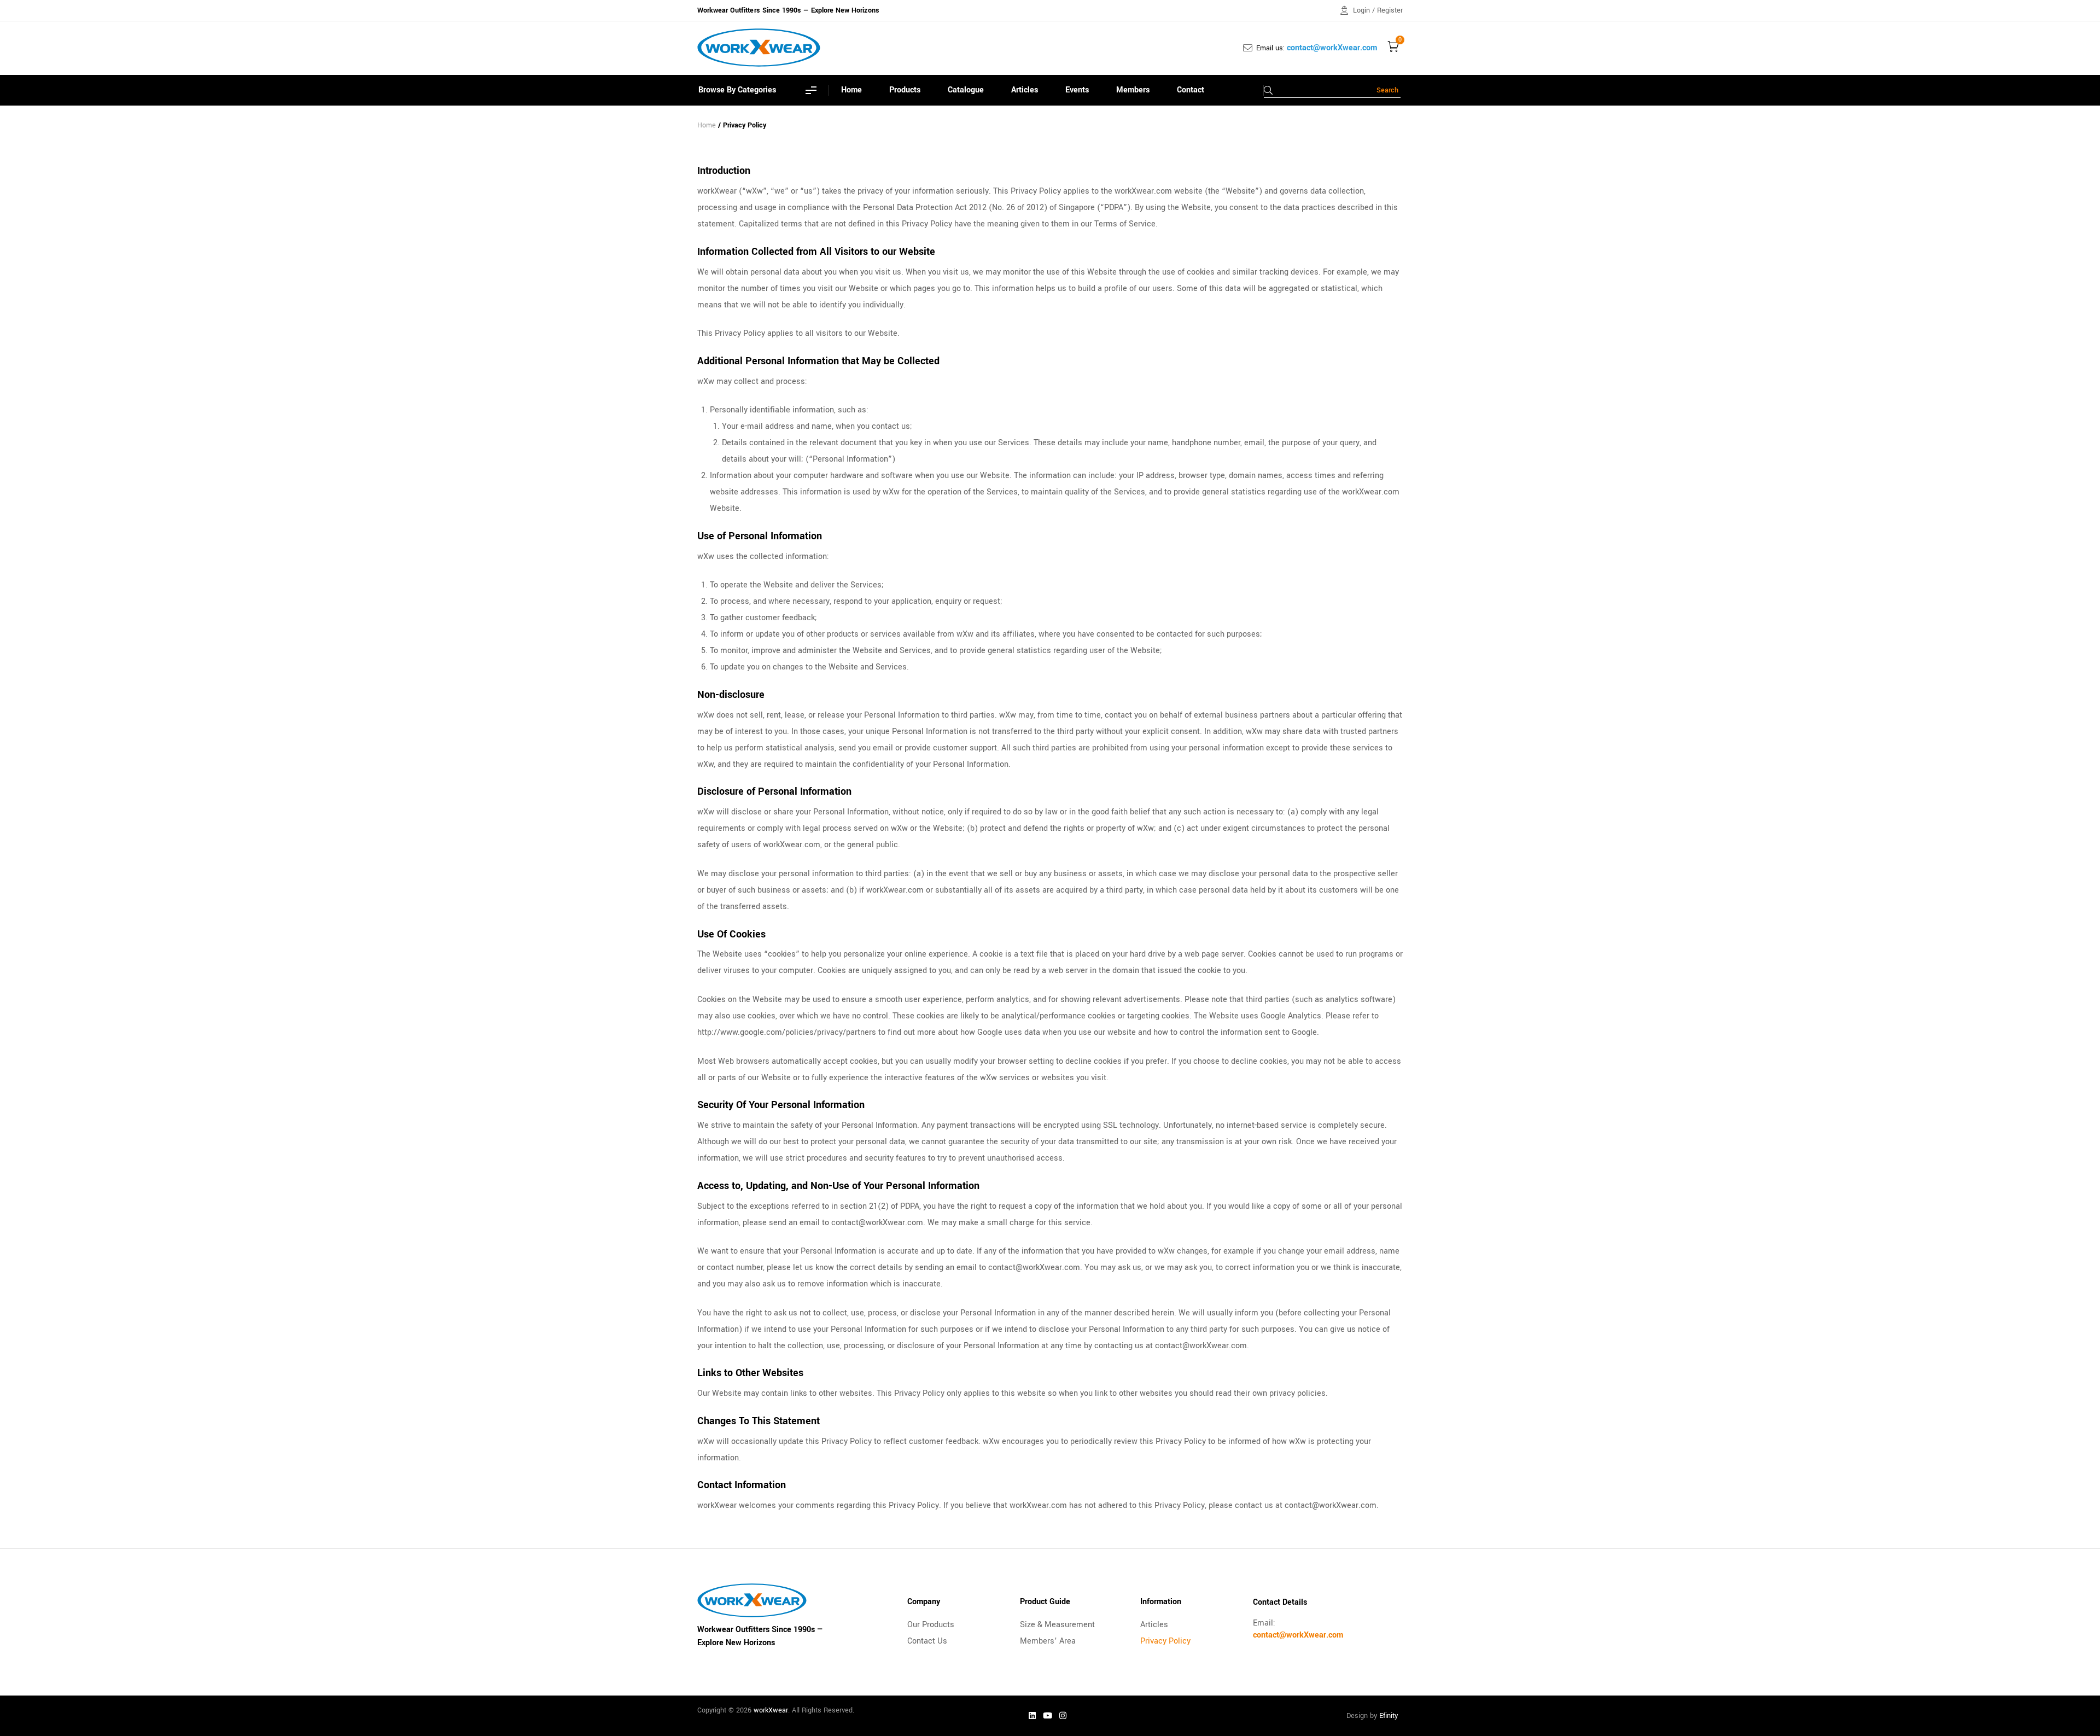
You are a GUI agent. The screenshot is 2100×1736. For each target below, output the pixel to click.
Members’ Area (1048, 1641)
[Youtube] (1048, 1716)
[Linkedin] (1032, 1716)
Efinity (1389, 1716)
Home (707, 125)
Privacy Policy (1165, 1641)
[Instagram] (1063, 1716)
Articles (1154, 1625)
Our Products (931, 1625)
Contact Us (927, 1641)
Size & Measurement (1057, 1625)
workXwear (771, 1710)
